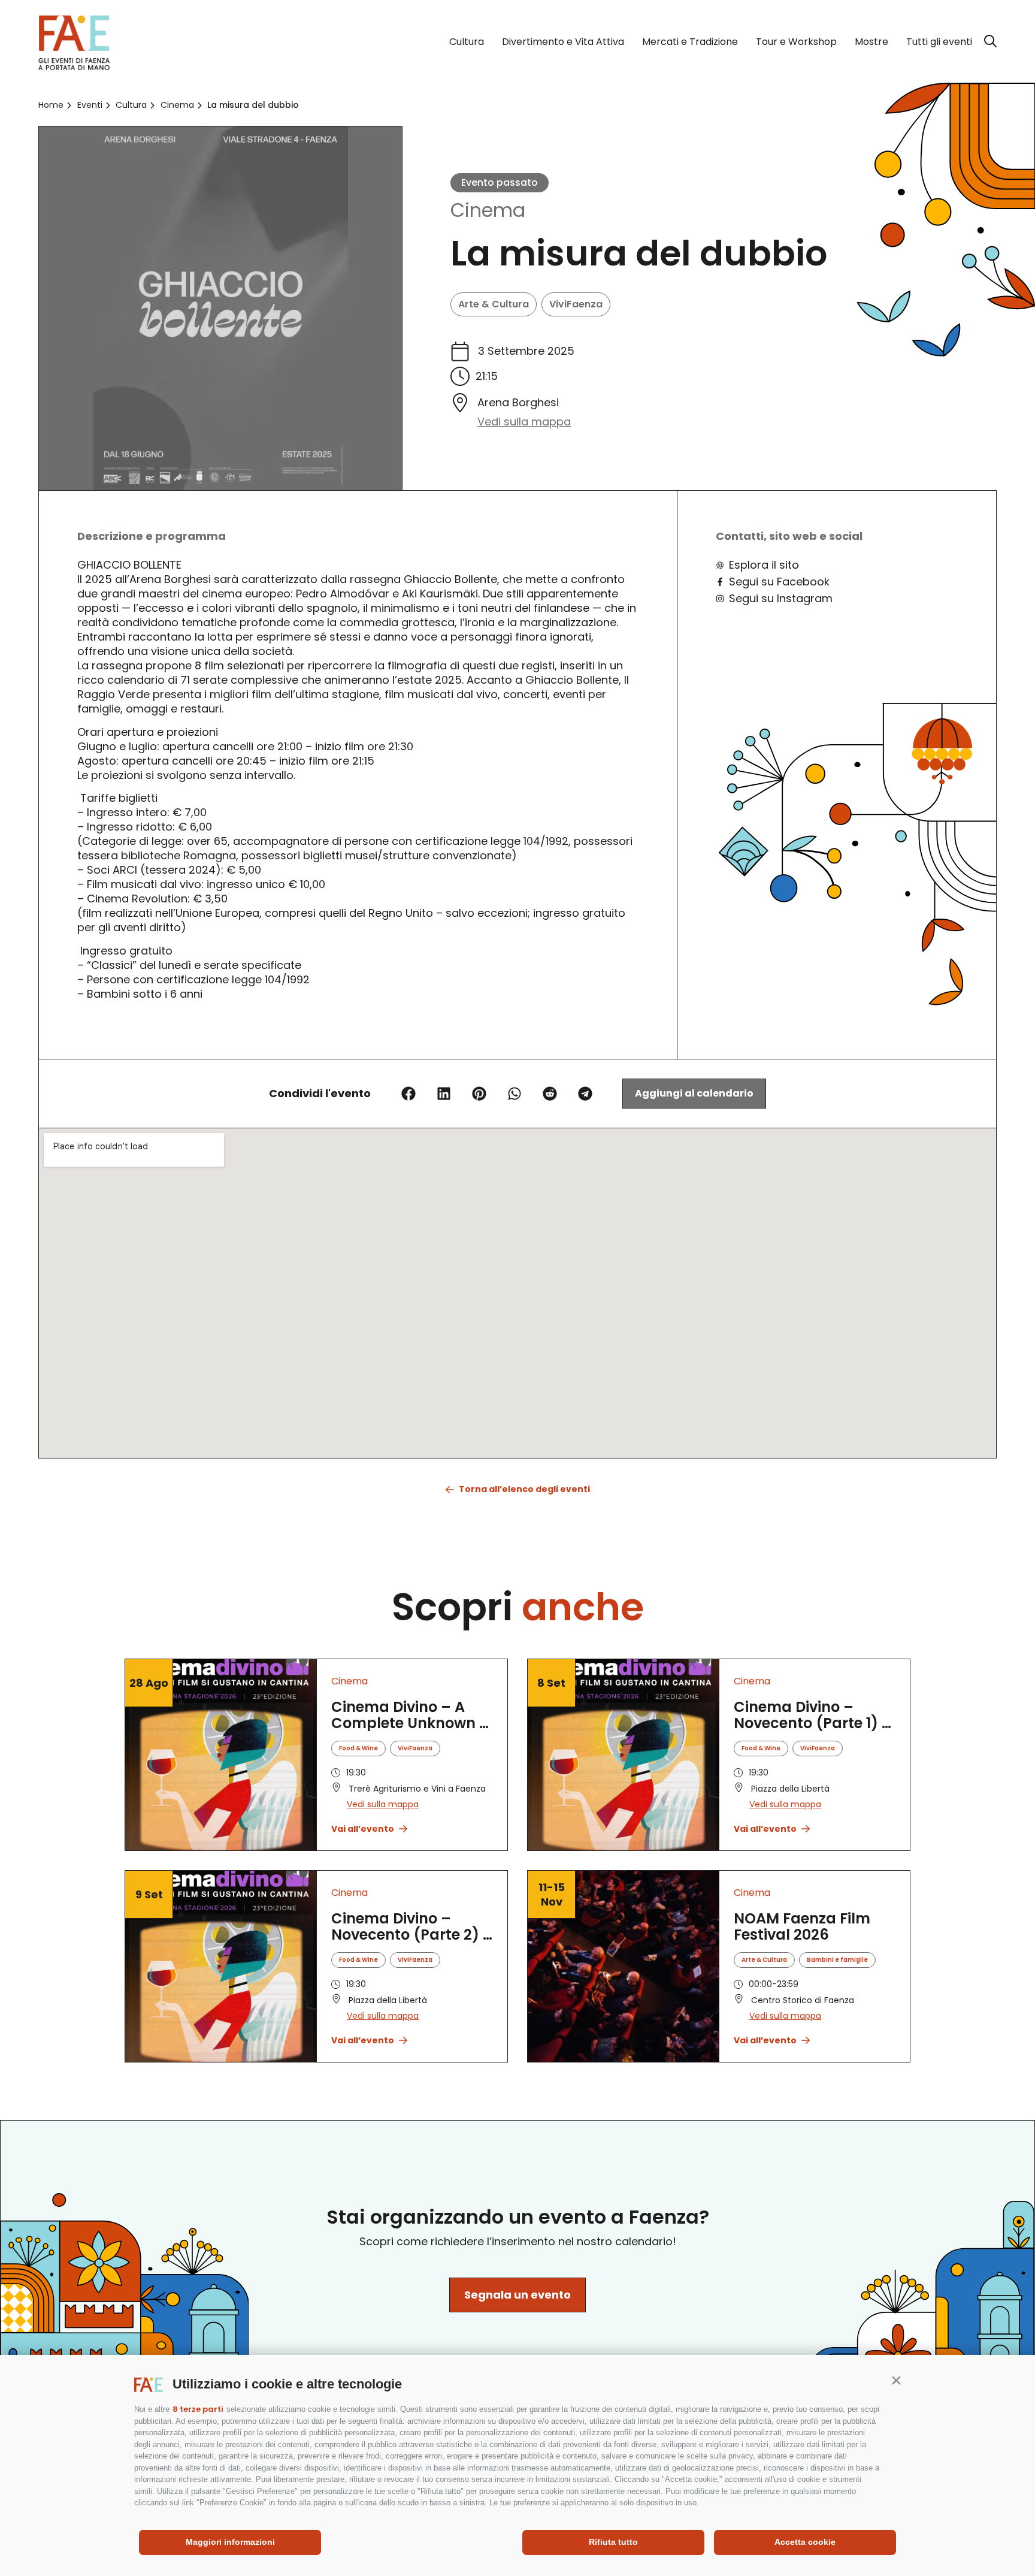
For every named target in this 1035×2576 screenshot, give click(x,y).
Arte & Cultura (494, 304)
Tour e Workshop (796, 42)
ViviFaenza (576, 304)
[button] (896, 2380)
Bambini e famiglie (837, 1960)
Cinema (488, 210)
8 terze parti (198, 2409)
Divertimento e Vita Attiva (563, 42)
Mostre (871, 42)
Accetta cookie (805, 2542)
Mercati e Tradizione (690, 42)
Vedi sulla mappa (524, 422)
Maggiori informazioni (230, 2542)
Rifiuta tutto (613, 2542)
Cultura (467, 42)
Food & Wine (358, 1748)
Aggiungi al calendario (694, 1093)
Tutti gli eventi (939, 42)
